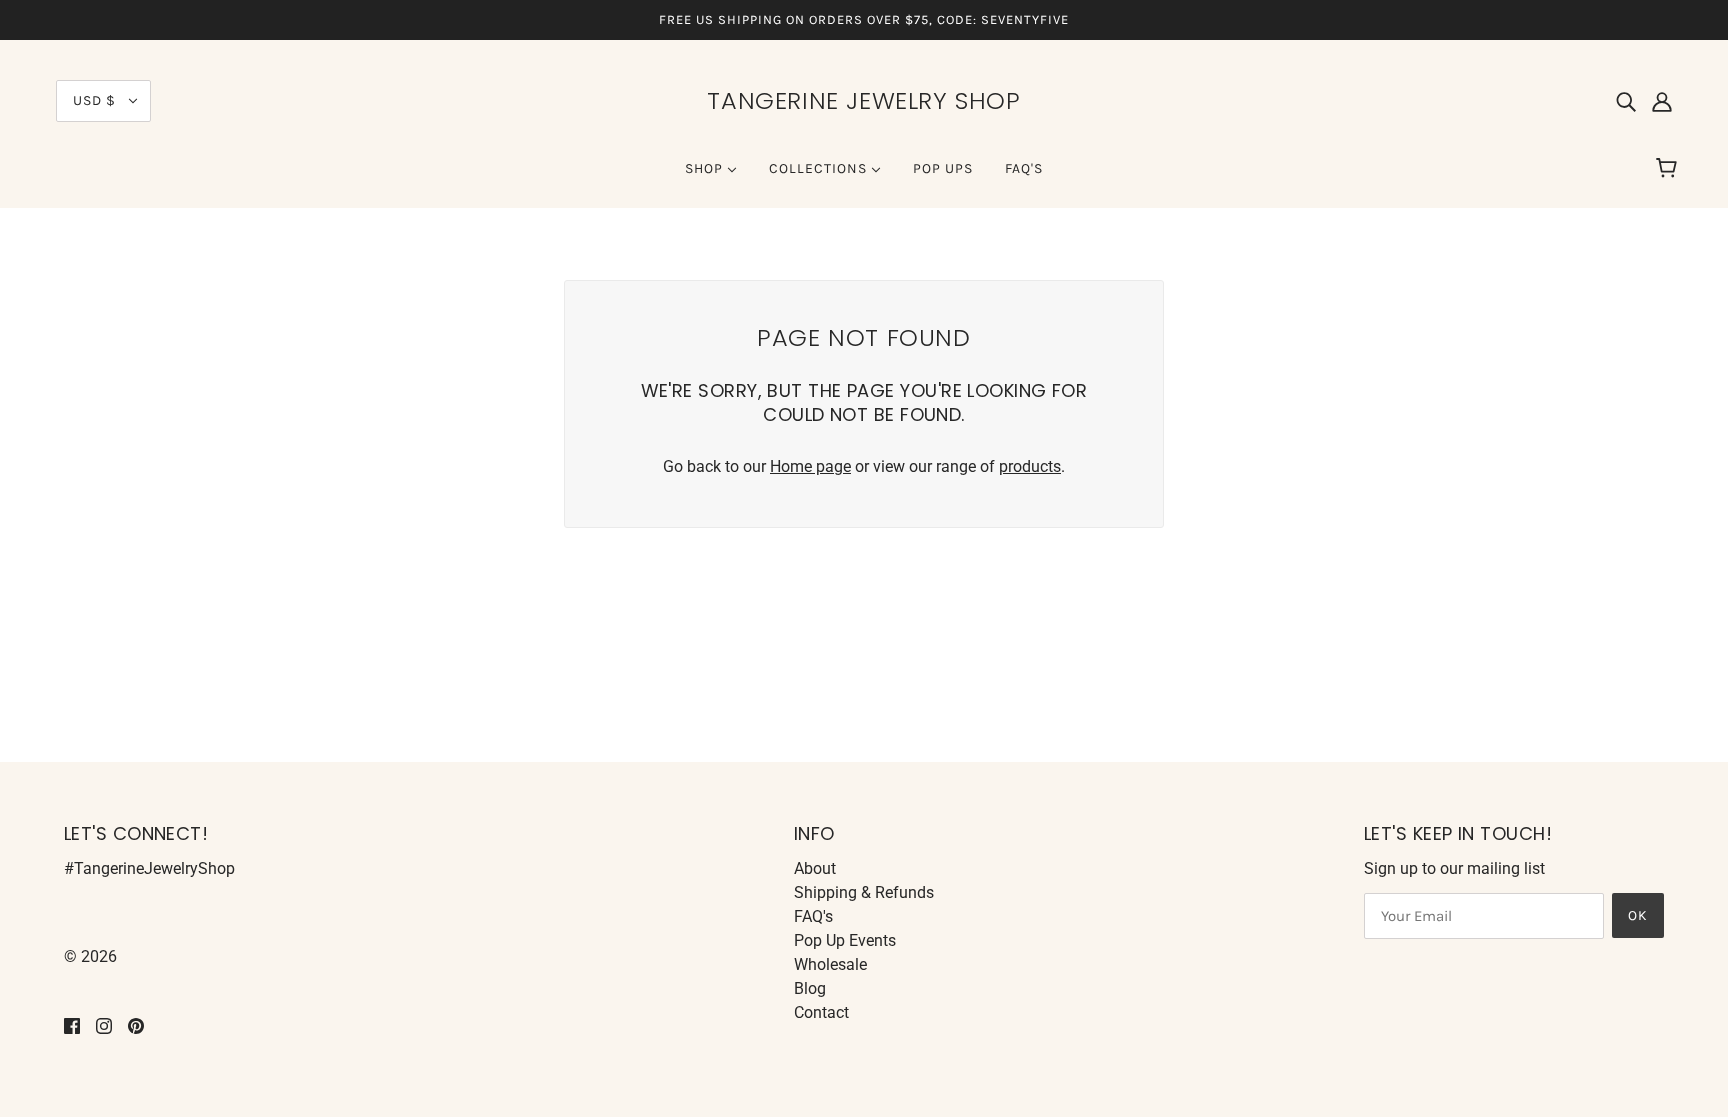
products (1030, 466)
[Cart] (1669, 169)
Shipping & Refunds (864, 892)
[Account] (1662, 101)
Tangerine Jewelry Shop (863, 100)
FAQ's (813, 916)
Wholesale (830, 964)
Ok (1638, 915)
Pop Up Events (845, 940)
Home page (810, 466)
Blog (810, 988)
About (815, 868)
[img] (1626, 101)
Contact (821, 1012)
